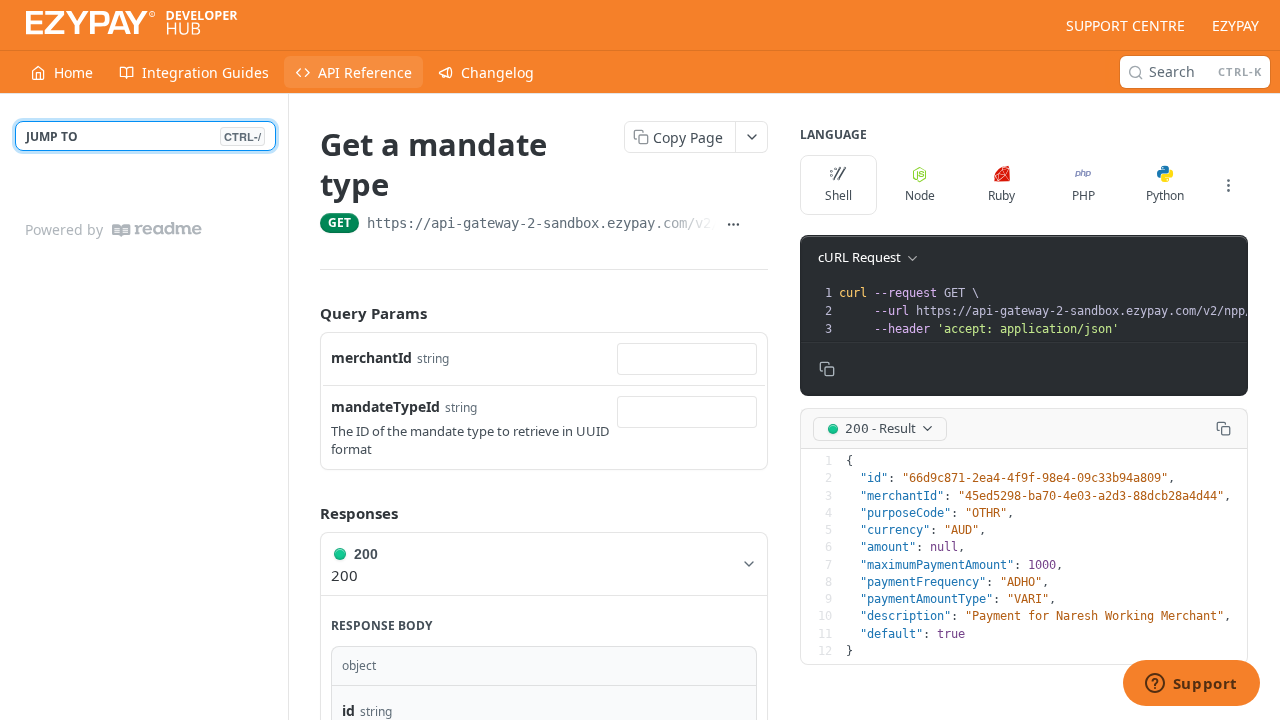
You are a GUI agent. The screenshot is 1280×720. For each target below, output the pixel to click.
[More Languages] (1228, 185)
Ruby (1001, 195)
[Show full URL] (733, 225)
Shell (838, 195)
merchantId (371, 357)
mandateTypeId (385, 406)
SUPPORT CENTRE (1125, 25)
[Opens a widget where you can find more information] (1191, 685)
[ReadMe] (157, 229)
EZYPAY (1235, 25)
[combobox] (687, 359)
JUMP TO (143, 136)
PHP (1083, 195)
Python (1165, 195)
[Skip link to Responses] (306, 513)
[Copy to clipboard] (759, 225)
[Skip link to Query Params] (306, 313)
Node (920, 195)
